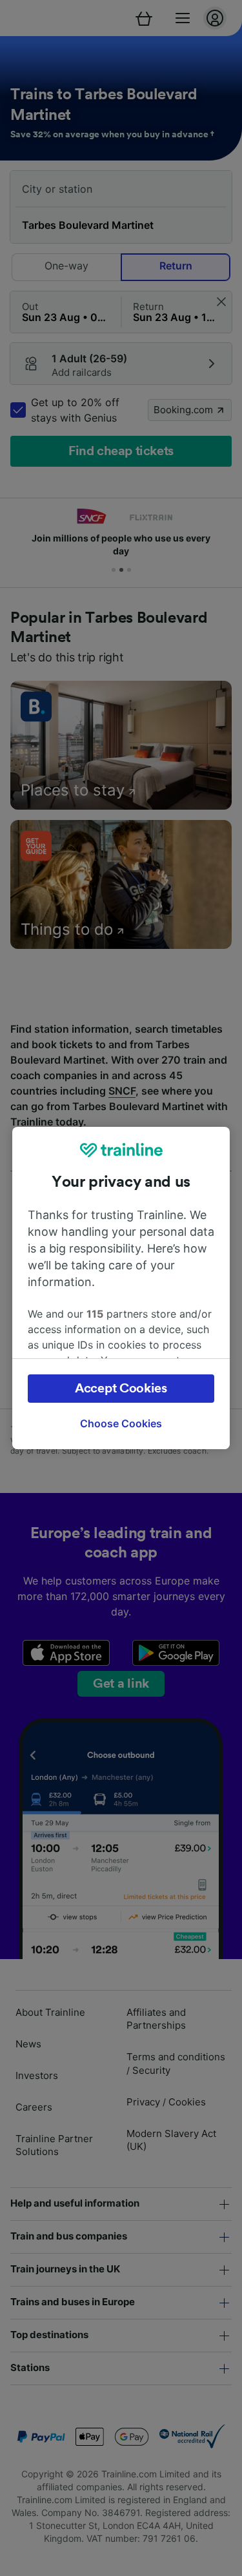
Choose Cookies (121, 1423)
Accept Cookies (121, 1389)
